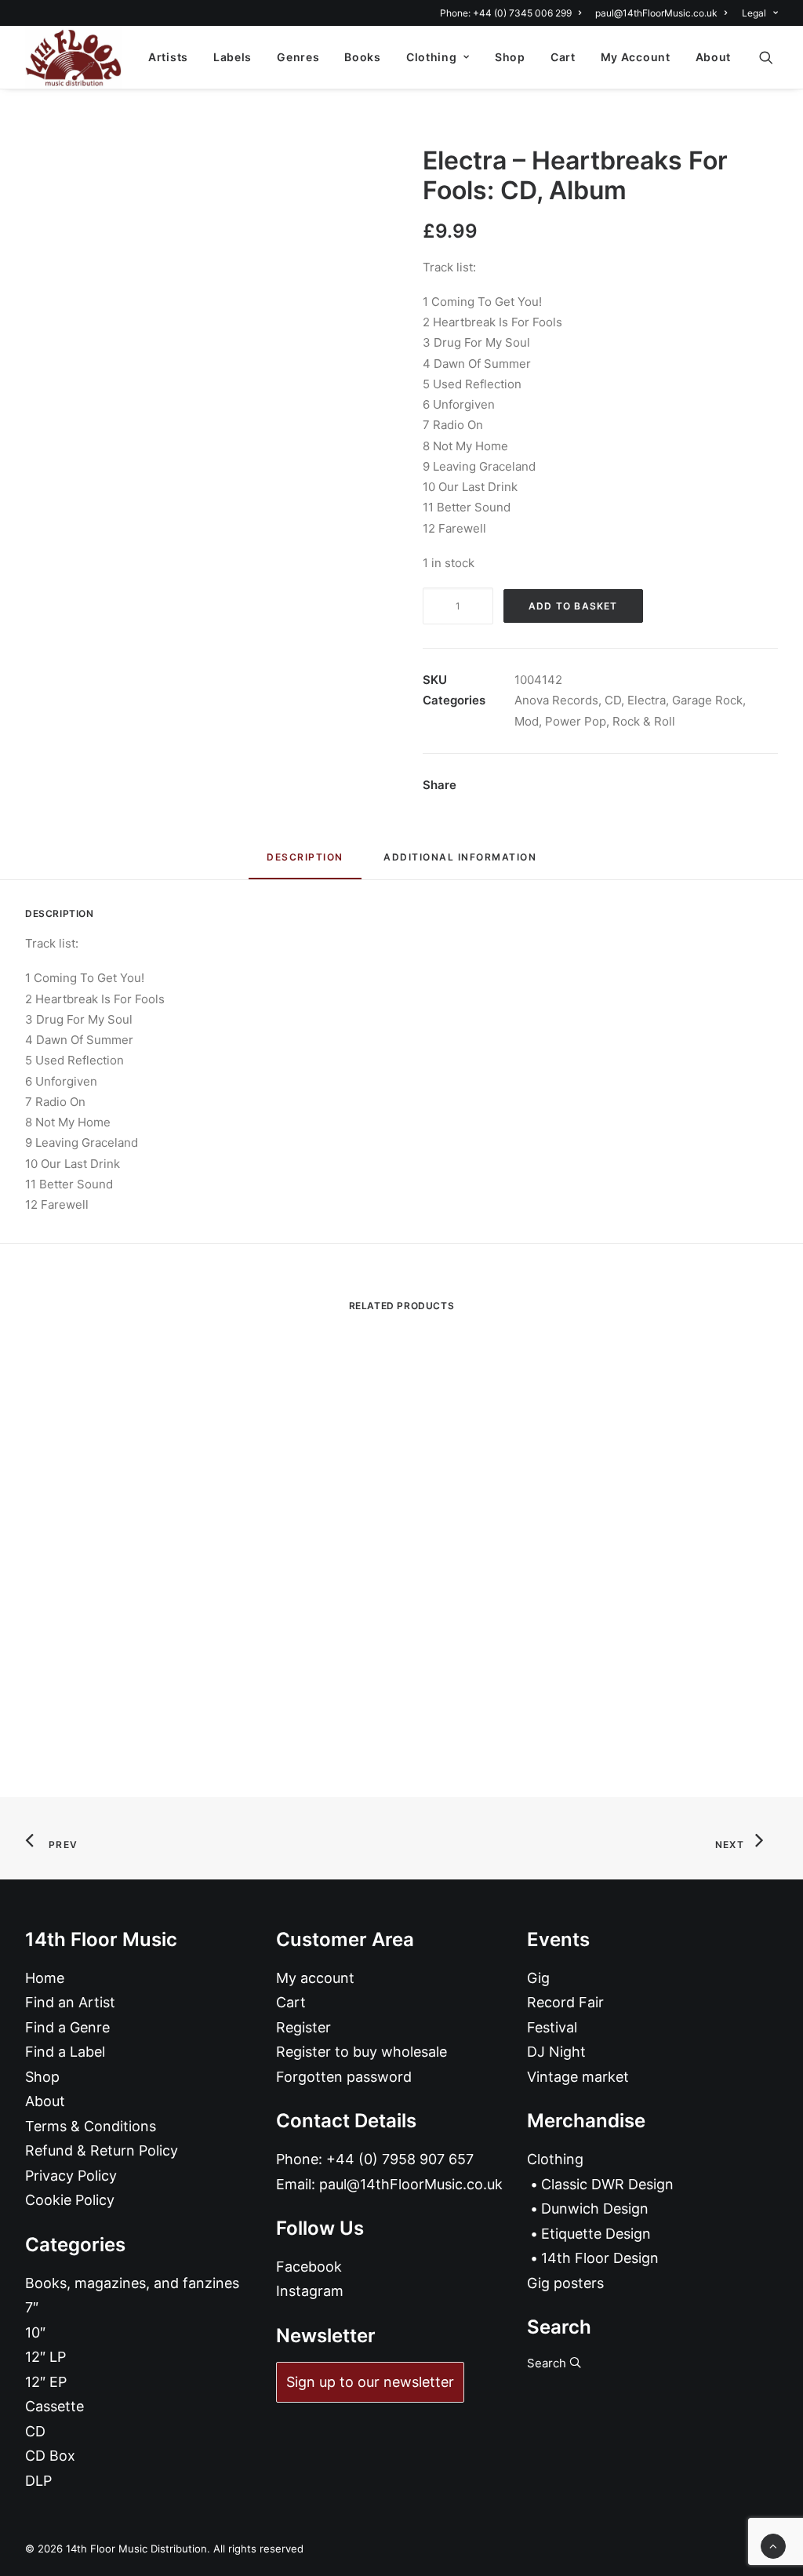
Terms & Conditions (91, 2126)
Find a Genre (67, 2027)
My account (315, 1978)
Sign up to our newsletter (370, 2382)
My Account (636, 57)
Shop (510, 57)
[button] (773, 57)
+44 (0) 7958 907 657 (400, 2159)
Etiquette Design (596, 2234)
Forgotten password (344, 2077)
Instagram (310, 2291)
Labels (233, 57)
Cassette (55, 2406)
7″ (32, 2307)
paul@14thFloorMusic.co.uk (656, 13)
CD (613, 700)
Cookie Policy (70, 2200)
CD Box (50, 2456)
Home (45, 1978)
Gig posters (565, 2283)
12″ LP (45, 2357)
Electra (647, 700)
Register (303, 2027)
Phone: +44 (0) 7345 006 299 (506, 13)
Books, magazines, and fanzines (132, 2283)
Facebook (309, 2267)
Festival (552, 2027)
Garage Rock (707, 700)
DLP (38, 2481)
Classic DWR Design (607, 2184)
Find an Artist (70, 2002)
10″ (35, 2332)
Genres (298, 57)
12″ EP (46, 2382)
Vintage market (578, 2077)
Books (363, 57)
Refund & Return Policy (102, 2150)
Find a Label (65, 2052)
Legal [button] (754, 13)
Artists (168, 57)
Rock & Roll (644, 721)
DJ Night (556, 2052)
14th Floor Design (600, 2258)
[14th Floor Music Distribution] (73, 57)
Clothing (432, 57)
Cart (563, 57)
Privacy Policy (71, 2176)
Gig (538, 1978)
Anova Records (556, 700)
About (714, 57)
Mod (527, 721)
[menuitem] (513, 13)
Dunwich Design (595, 2209)
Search (548, 2363)
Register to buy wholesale (362, 2052)
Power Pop (576, 721)
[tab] (460, 863)
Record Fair (565, 2002)
